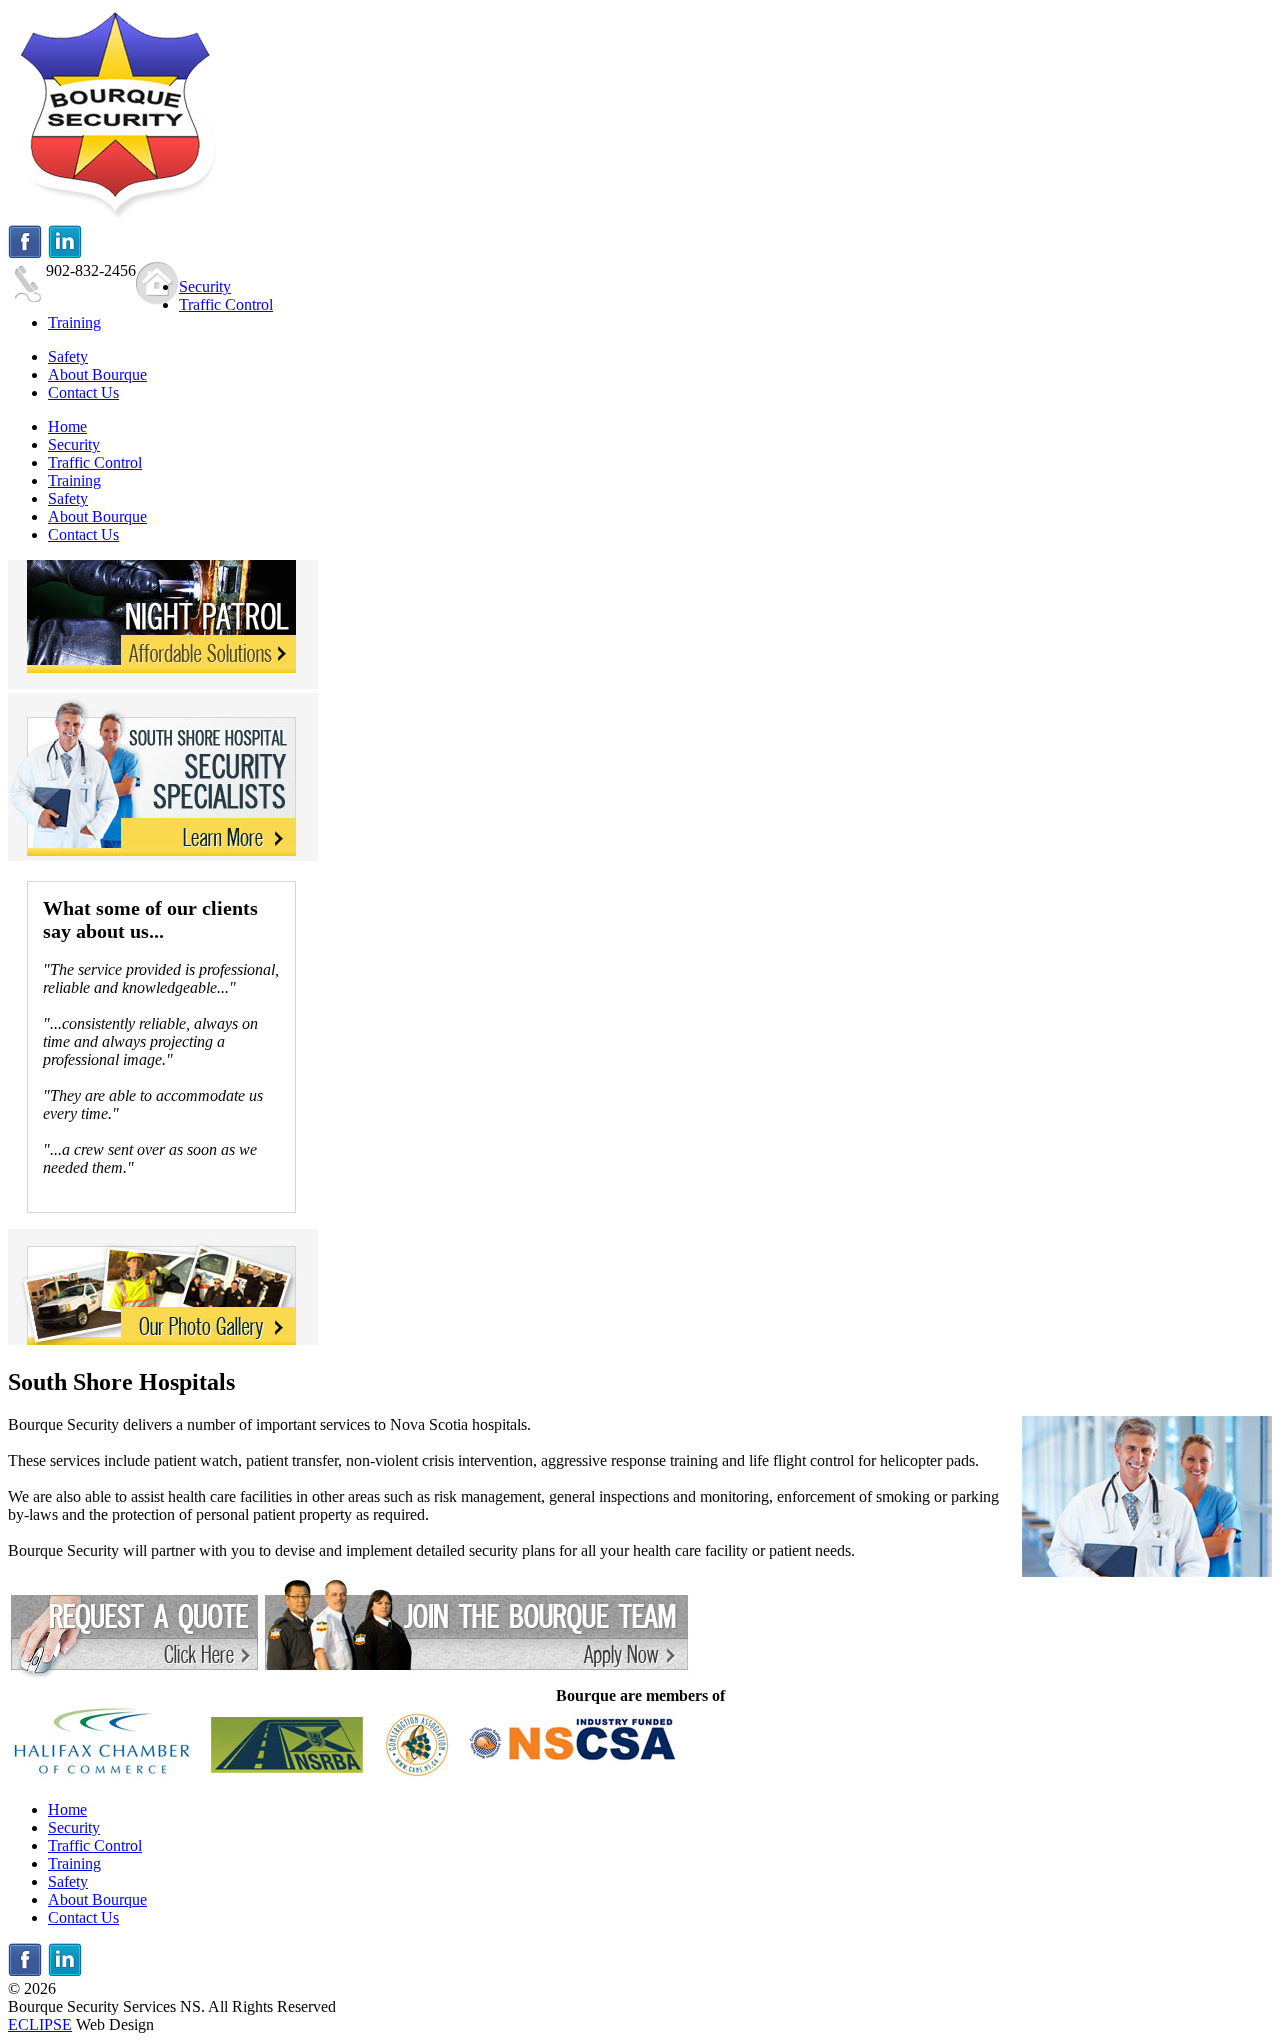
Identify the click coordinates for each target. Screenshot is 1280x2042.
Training (74, 1863)
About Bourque (97, 1899)
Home (67, 1809)
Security (74, 1827)
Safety (68, 1881)
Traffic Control (95, 1845)
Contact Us (83, 1917)
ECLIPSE (40, 2024)
